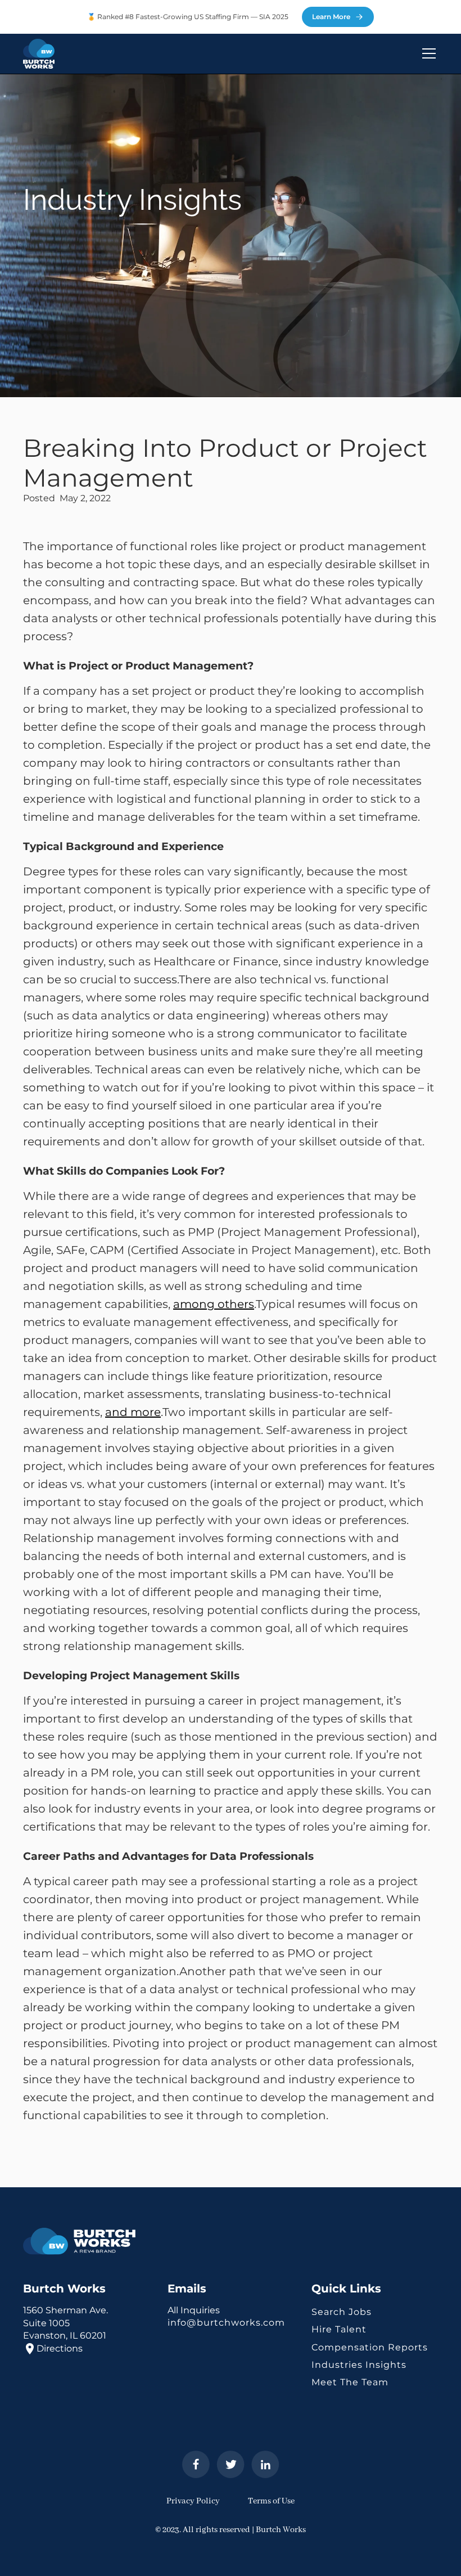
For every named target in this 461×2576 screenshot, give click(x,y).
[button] (427, 53)
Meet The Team (350, 2382)
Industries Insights (359, 2365)
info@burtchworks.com (226, 2323)
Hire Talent (339, 2329)
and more (133, 1412)
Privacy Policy (193, 2501)
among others (214, 1304)
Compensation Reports (370, 2347)
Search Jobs (342, 2312)
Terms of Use (271, 2501)
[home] (39, 54)
